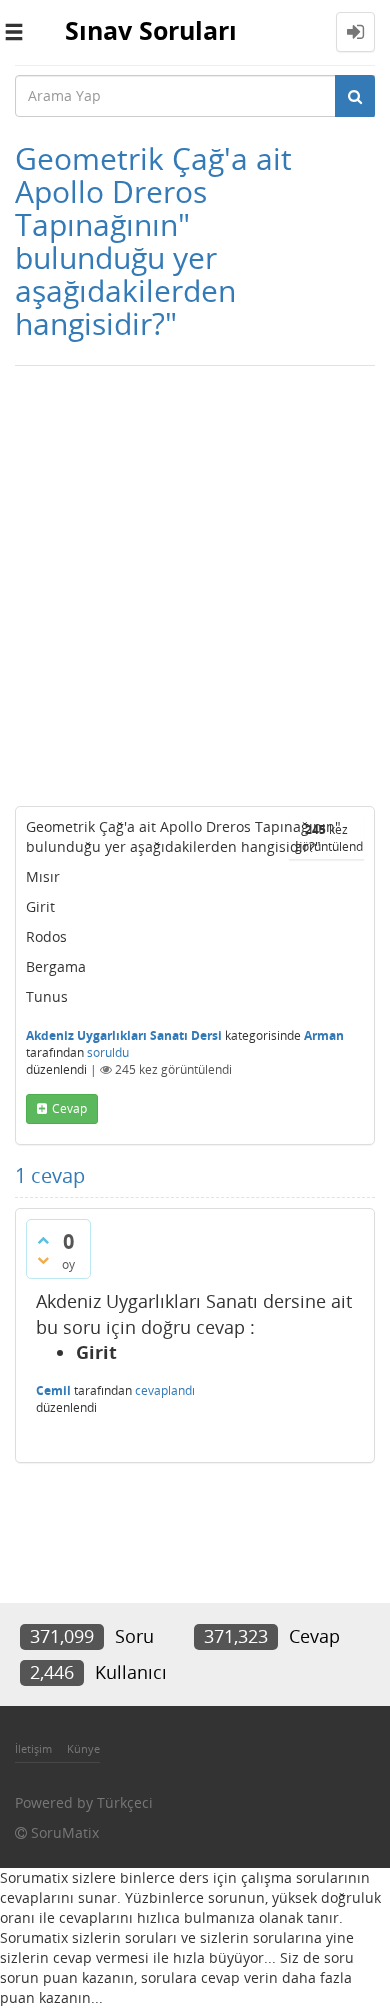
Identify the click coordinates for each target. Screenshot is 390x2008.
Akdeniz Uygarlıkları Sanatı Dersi (124, 1035)
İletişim (33, 1748)
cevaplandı (165, 1390)
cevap (69, 1108)
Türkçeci (125, 1802)
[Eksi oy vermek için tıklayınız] (43, 1260)
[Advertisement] (195, 581)
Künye (83, 1748)
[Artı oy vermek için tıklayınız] (43, 1240)
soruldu (108, 1052)
